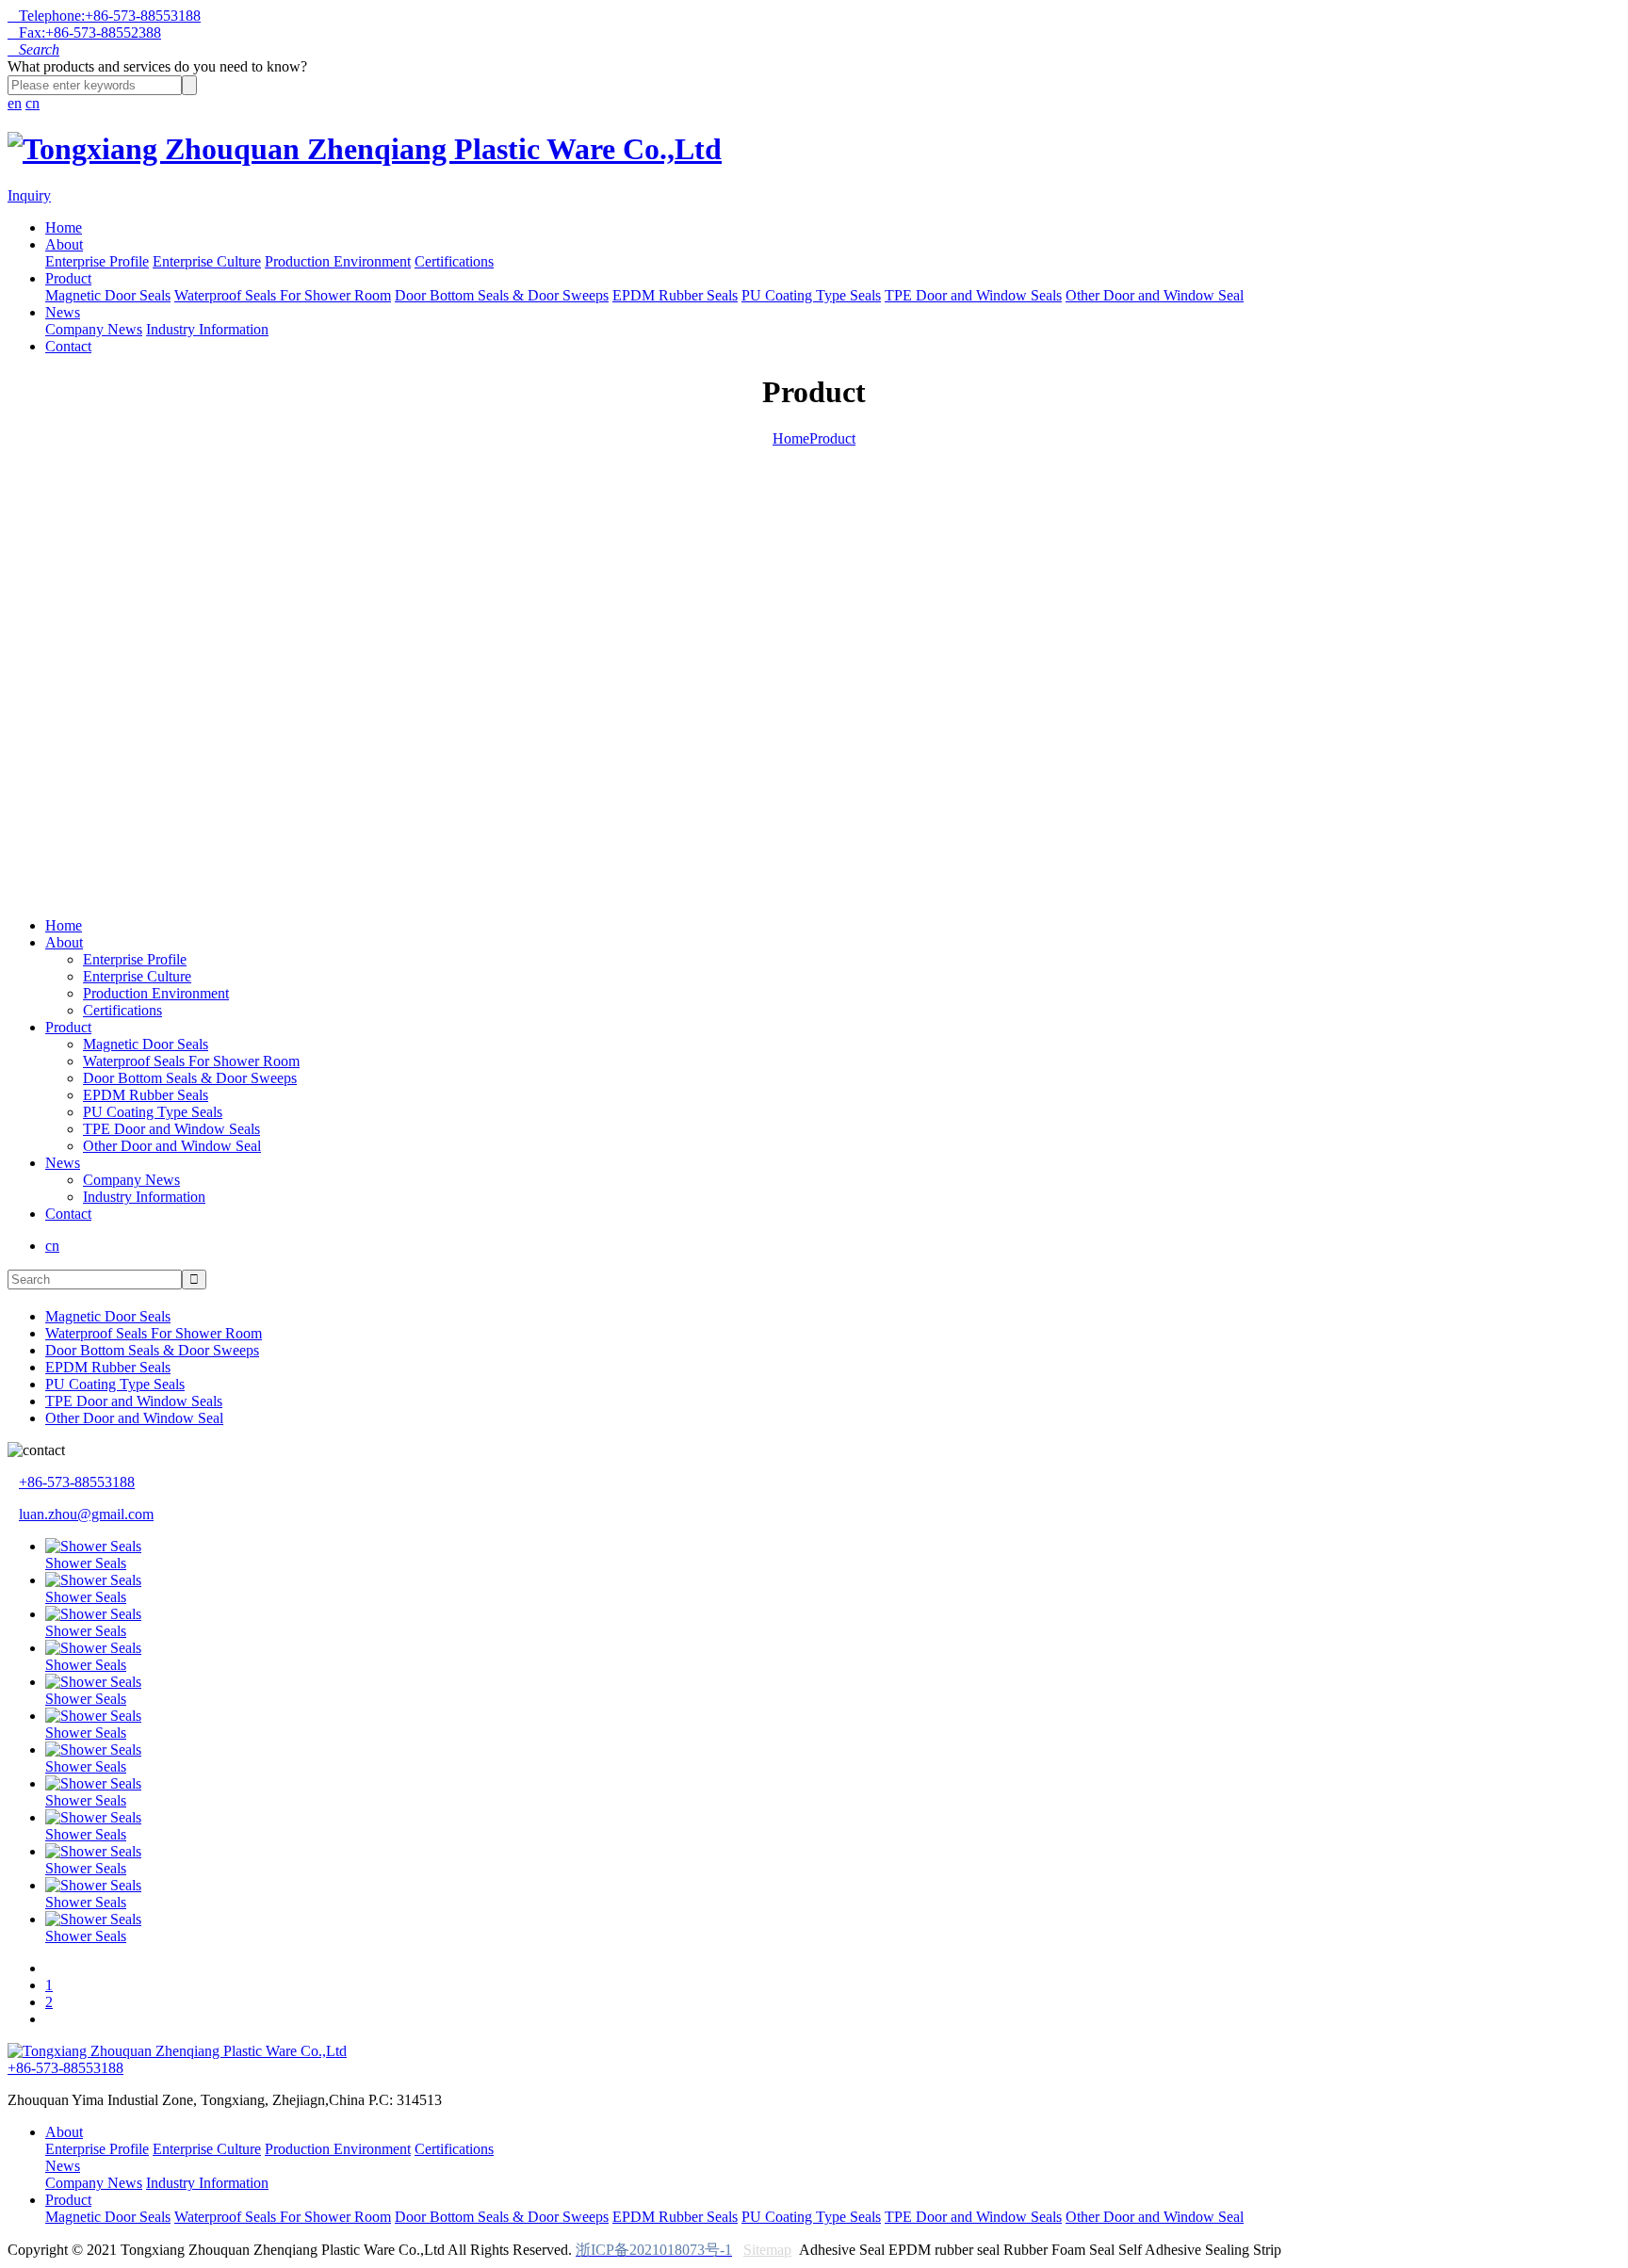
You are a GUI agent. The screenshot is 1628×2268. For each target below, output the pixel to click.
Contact (68, 346)
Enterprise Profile (97, 261)
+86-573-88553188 (77, 1482)
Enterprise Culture (207, 261)
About (64, 244)
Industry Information (207, 329)
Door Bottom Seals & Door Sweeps (502, 295)
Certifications (454, 261)
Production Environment (338, 261)
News (63, 312)
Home (64, 227)
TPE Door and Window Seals (973, 295)
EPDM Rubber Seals (675, 295)
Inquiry (29, 195)
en (15, 103)
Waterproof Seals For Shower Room (283, 295)
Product (68, 278)
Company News (94, 329)
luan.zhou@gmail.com (86, 1514)
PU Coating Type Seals (811, 295)
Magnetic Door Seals (108, 295)
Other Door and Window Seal (1155, 295)
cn (33, 103)
